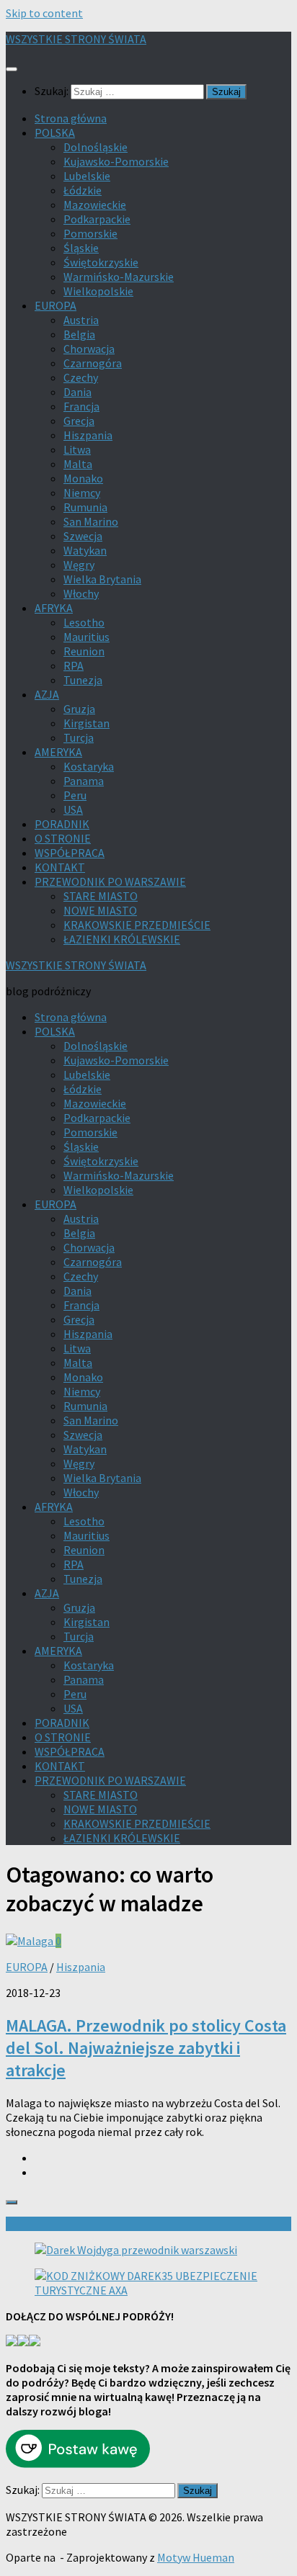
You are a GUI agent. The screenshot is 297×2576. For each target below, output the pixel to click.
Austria (81, 320)
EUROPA (56, 305)
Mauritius (87, 637)
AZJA (47, 694)
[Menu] (12, 69)
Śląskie (81, 248)
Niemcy (82, 493)
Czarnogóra (93, 363)
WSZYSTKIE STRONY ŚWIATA (76, 39)
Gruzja (79, 709)
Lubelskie (87, 176)
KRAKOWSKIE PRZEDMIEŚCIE (137, 925)
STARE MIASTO (101, 896)
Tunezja (83, 680)
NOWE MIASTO (100, 910)
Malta (78, 464)
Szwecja (83, 536)
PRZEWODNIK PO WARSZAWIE (110, 881)
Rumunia (85, 507)
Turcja (79, 737)
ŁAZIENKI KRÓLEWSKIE (122, 939)
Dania (77, 392)
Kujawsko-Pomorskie (116, 161)
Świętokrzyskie (101, 262)
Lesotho (84, 622)
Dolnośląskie (96, 147)
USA (73, 809)
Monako (83, 478)
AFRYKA (54, 608)
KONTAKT (60, 867)
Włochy (81, 593)
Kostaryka (89, 766)
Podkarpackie (97, 219)
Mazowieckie (95, 205)
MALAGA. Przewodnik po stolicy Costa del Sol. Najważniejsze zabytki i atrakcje (146, 2048)
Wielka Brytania (102, 579)
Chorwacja (89, 349)
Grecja (79, 421)
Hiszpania (88, 435)
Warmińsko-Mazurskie (119, 277)
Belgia (79, 334)
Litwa (77, 449)
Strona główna (71, 118)
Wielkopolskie (98, 291)
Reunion (84, 651)
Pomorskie (90, 233)
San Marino (91, 521)
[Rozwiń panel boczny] (12, 2202)
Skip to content (44, 13)
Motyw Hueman (196, 2557)
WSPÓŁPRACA (70, 853)
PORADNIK (62, 824)
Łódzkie (83, 190)
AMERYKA (58, 752)
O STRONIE (63, 838)
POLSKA (55, 133)
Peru (75, 795)
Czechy (81, 377)
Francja (81, 406)
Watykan (85, 550)
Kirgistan (87, 723)
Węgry (79, 565)
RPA (74, 665)
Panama (84, 781)
